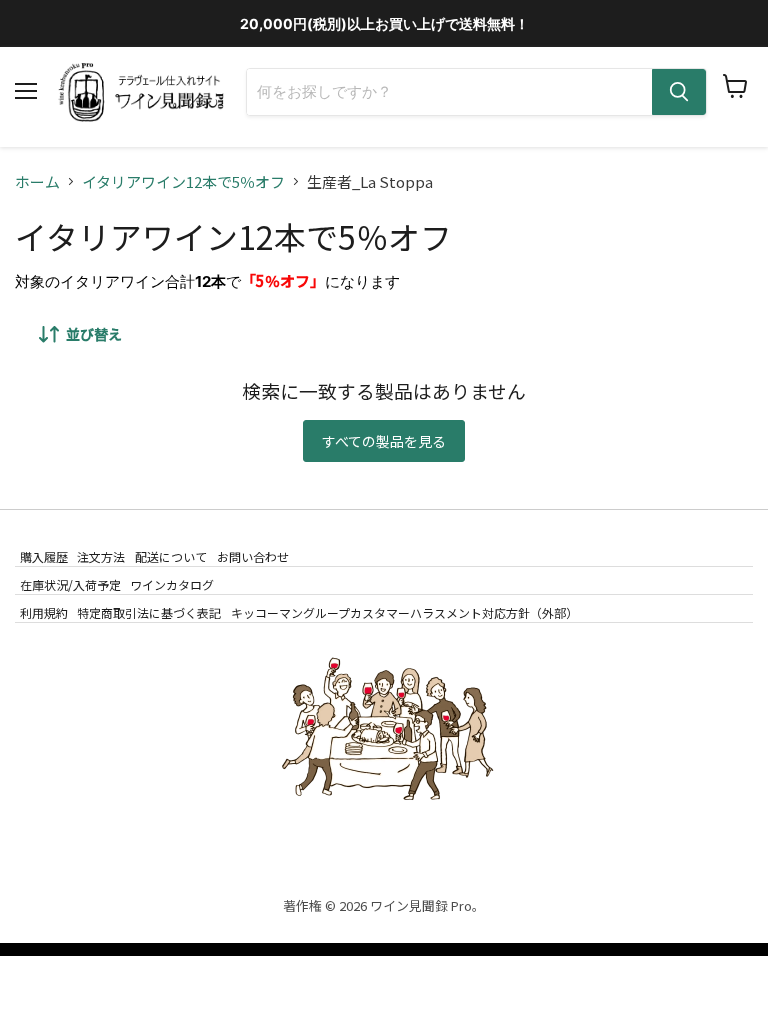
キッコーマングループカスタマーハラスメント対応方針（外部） (404, 612)
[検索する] (679, 92)
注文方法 (101, 555)
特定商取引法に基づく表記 (149, 612)
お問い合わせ (253, 555)
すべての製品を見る (384, 441)
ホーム (37, 181)
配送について (171, 555)
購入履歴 (44, 555)
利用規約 (44, 612)
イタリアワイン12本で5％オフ (183, 181)
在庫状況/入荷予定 (70, 584)
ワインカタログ (172, 584)
